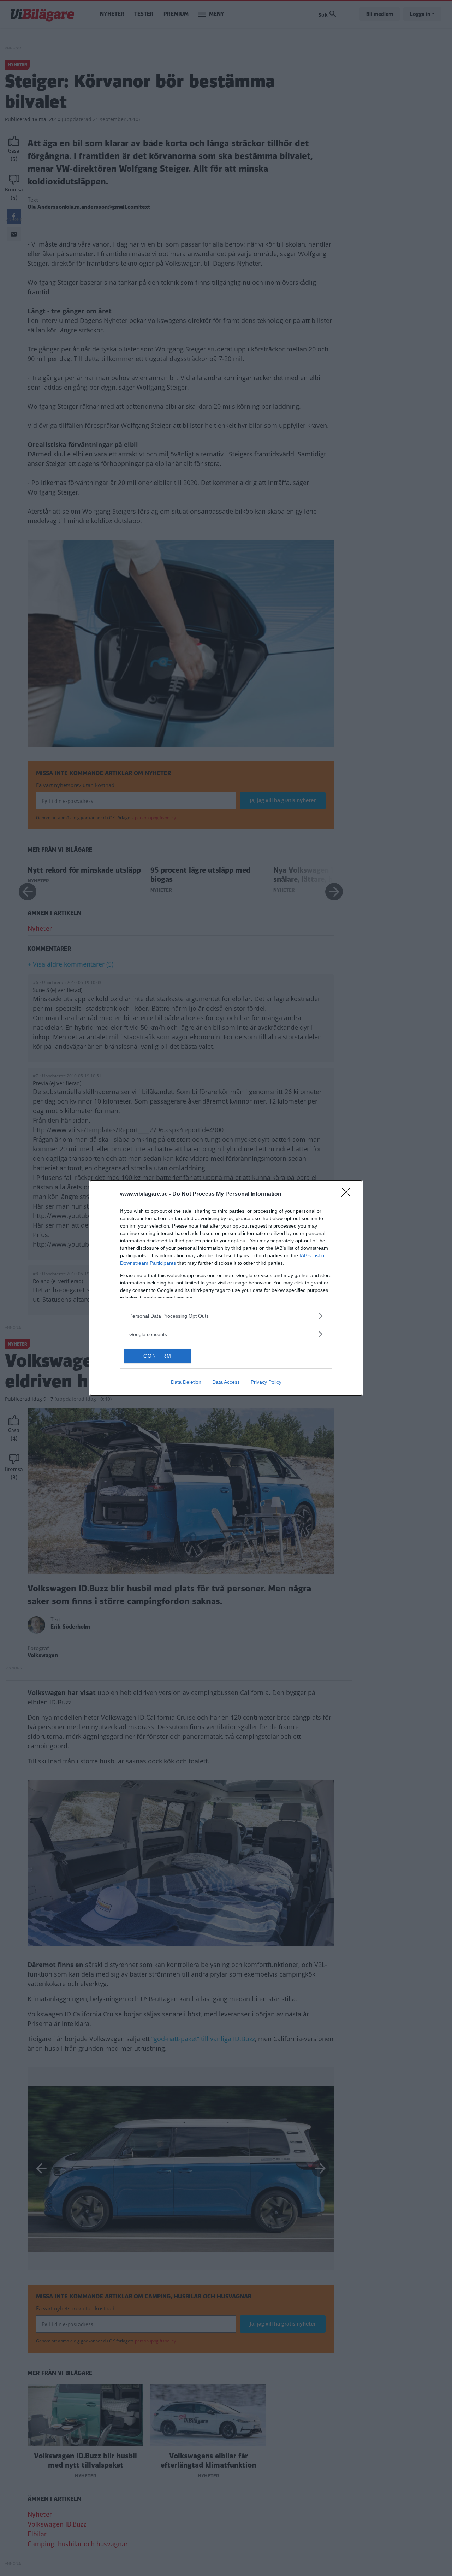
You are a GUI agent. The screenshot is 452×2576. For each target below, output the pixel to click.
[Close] (348, 1194)
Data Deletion (186, 1382)
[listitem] (226, 1316)
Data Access (226, 1382)
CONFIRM (157, 1356)
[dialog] (226, 1288)
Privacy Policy (266, 1382)
